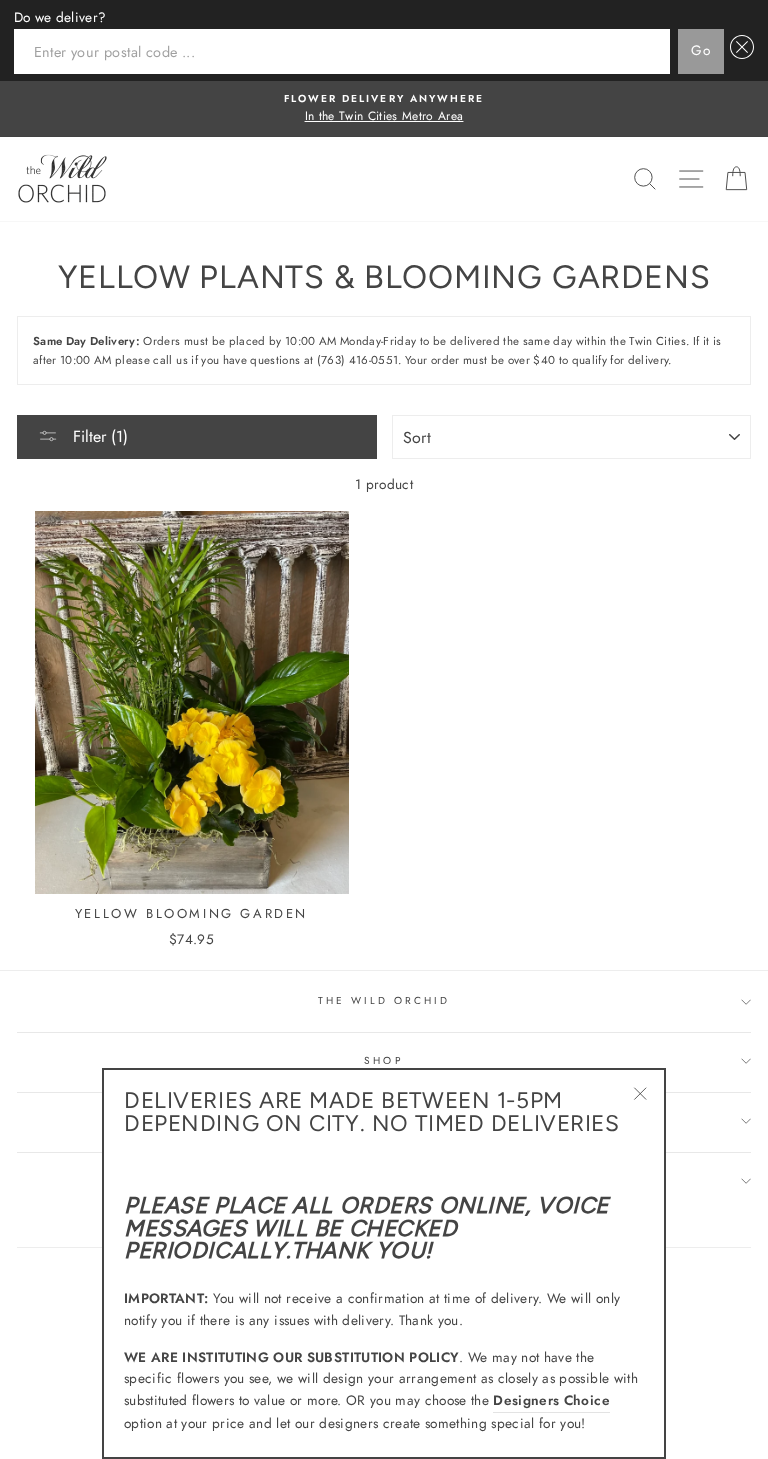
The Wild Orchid (384, 1000)
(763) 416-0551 (358, 360)
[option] (384, 109)
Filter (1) (98, 436)
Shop (383, 1060)
